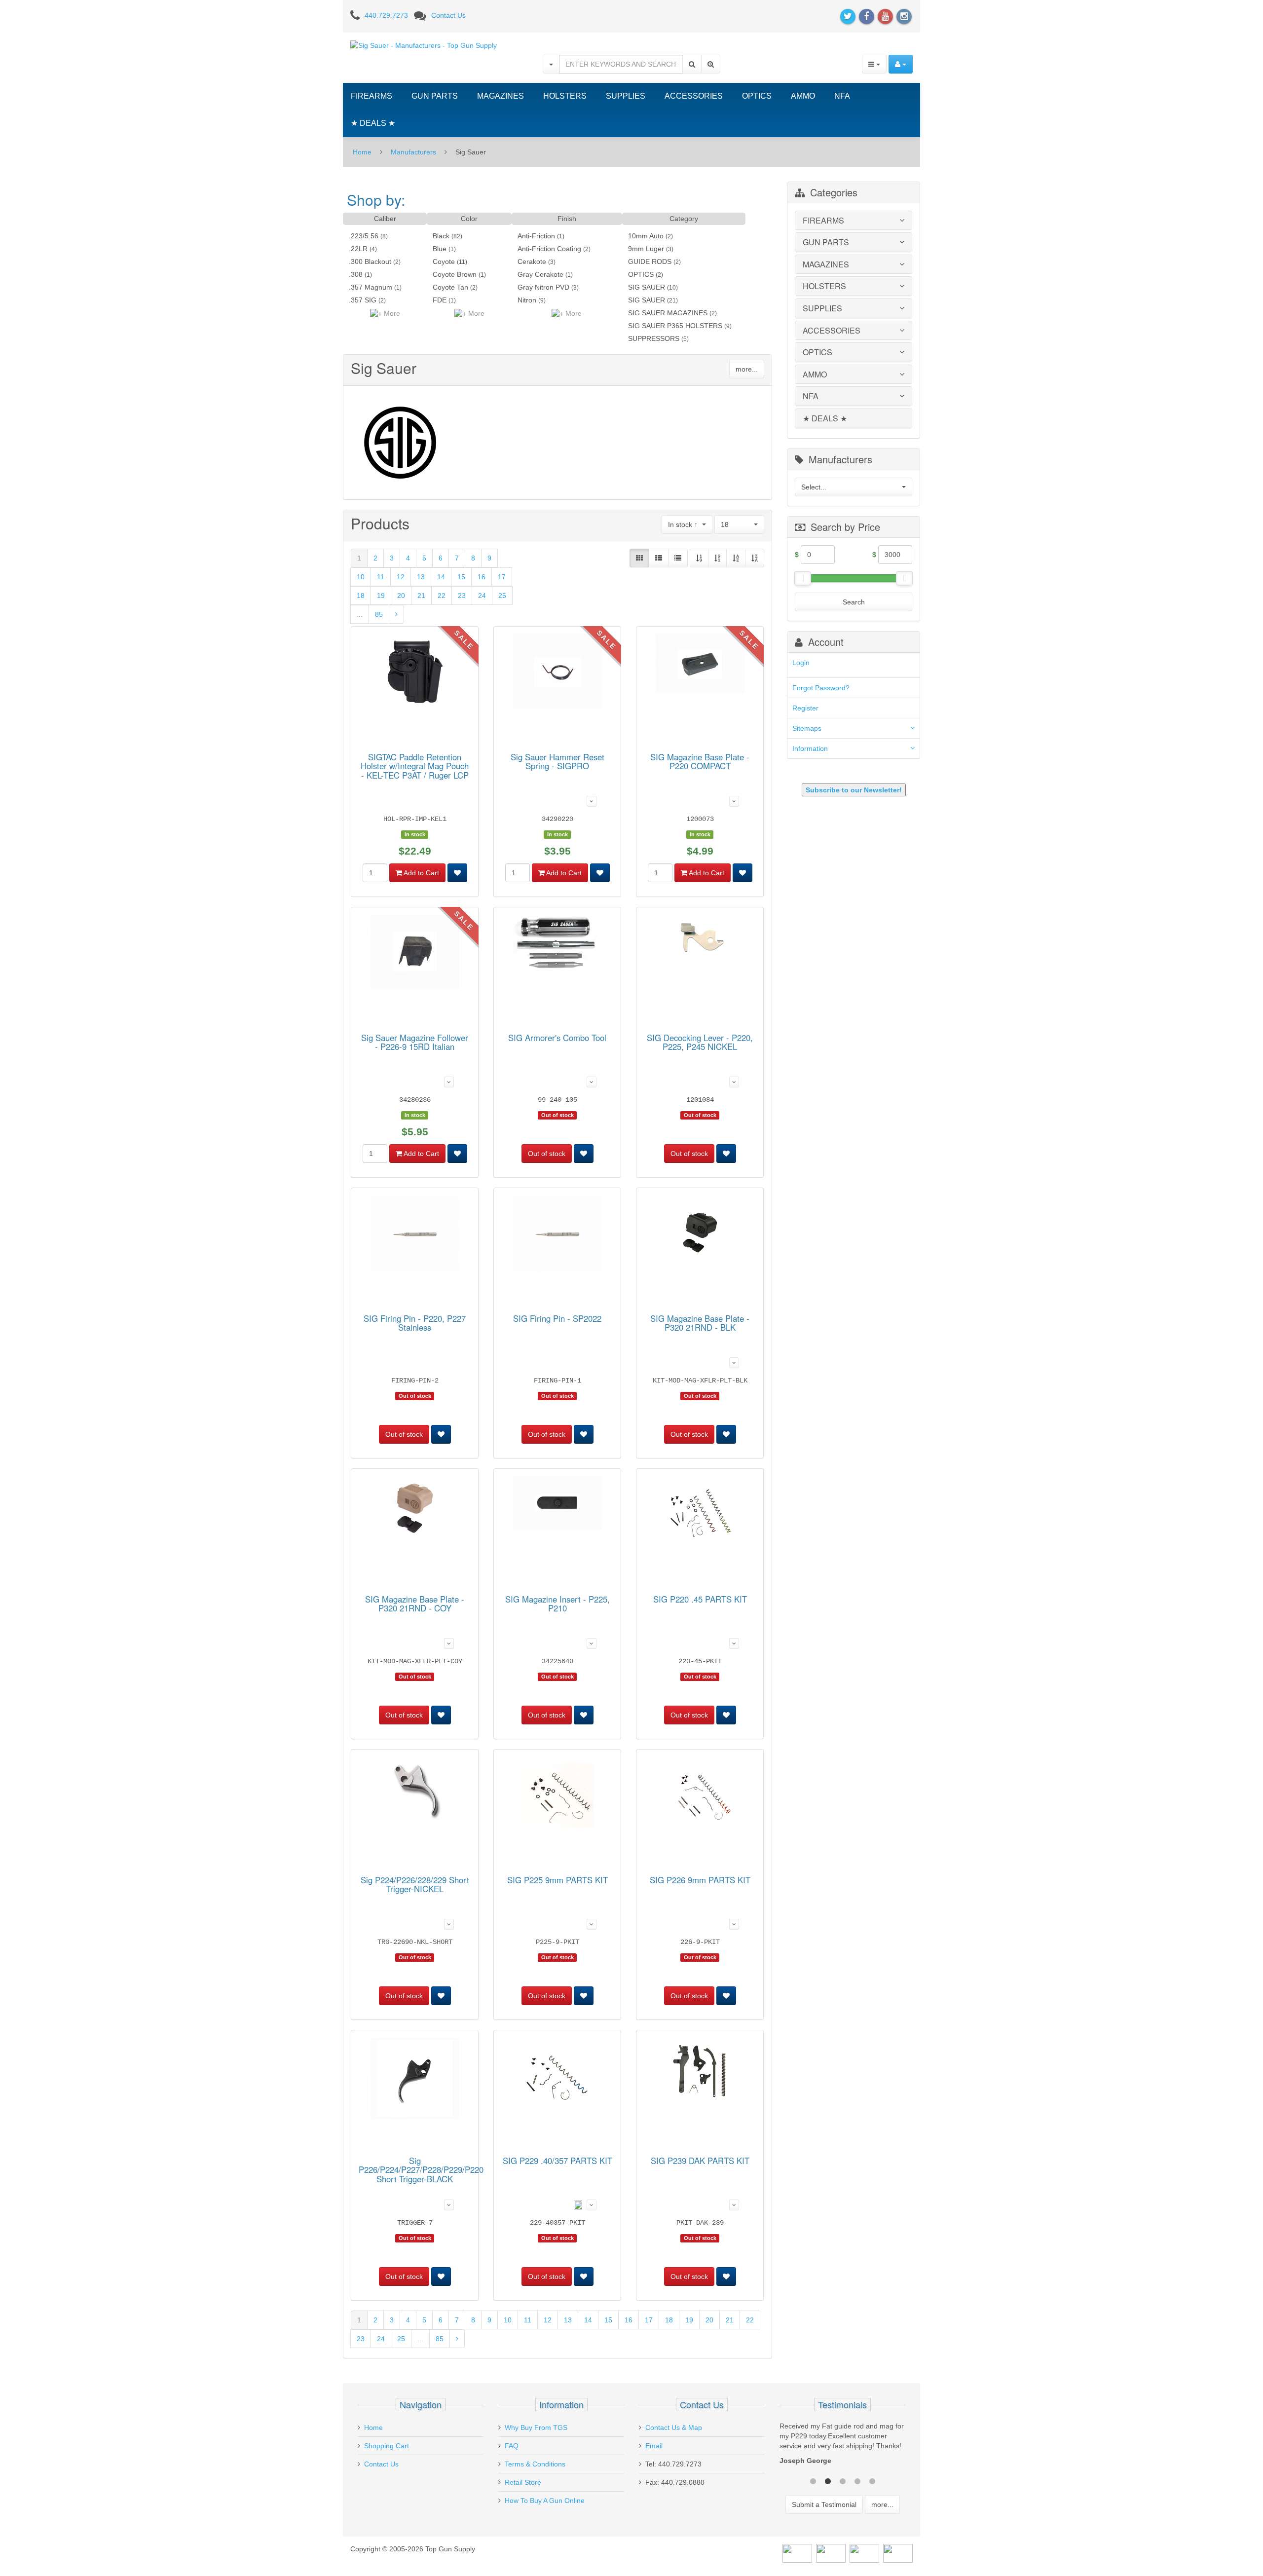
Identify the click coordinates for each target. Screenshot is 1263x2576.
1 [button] (813, 2480)
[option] (842, 2446)
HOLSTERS (565, 96)
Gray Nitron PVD (543, 287)
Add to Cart (421, 873)
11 (381, 577)
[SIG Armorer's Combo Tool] (557, 944)
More (391, 313)
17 (502, 577)
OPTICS (757, 96)
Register (805, 708)
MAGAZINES (501, 96)
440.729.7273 (386, 15)
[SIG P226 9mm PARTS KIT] (700, 1797)
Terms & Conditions (535, 2464)
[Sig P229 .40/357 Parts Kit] (557, 2078)
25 (502, 596)
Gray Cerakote (540, 274)
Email (654, 2446)
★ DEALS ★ (373, 123)
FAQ (512, 2446)
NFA (842, 96)
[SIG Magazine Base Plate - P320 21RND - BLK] (700, 1233)
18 (361, 596)
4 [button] (857, 2480)
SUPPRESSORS (654, 338)
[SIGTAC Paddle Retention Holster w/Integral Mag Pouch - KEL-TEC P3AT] (415, 685)
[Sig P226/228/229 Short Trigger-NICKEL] (415, 1792)
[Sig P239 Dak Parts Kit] (700, 2074)
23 (462, 596)
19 (381, 596)
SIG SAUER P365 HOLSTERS (675, 326)
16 (482, 577)
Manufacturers (413, 152)
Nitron (527, 300)
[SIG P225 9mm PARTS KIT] (557, 1797)
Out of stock (547, 1154)
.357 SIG (363, 300)
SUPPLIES (626, 96)
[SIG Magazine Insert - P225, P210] (557, 1504)
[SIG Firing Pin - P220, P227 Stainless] (415, 1236)
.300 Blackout (370, 261)
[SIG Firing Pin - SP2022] (557, 1236)
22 (442, 596)
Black (441, 236)
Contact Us (448, 15)
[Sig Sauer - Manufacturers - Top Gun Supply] (424, 45)
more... (747, 369)
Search (854, 602)
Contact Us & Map (674, 2427)
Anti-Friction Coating (549, 249)
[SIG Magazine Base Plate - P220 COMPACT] (700, 665)
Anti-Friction (536, 236)
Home (362, 152)
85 (379, 614)
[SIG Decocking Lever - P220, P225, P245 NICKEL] (700, 940)
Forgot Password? (821, 688)
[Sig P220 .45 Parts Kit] (700, 1512)
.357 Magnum (371, 287)
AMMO (803, 96)
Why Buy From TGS (536, 2427)
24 (482, 596)
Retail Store (523, 2482)
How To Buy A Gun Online (545, 2501)
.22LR (358, 249)
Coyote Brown (455, 274)
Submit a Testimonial (824, 2504)
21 (421, 596)
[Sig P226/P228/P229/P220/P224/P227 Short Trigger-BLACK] (415, 2080)
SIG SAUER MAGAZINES (668, 313)
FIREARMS (371, 96)
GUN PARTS (435, 96)
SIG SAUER (647, 287)
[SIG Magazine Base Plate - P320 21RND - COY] (415, 1510)
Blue (440, 249)
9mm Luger (646, 249)
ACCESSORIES (694, 96)
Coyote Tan (450, 287)
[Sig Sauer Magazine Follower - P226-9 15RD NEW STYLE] (415, 953)
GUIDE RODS (650, 261)
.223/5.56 (364, 236)
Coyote (444, 261)
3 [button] (843, 2480)
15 (461, 577)
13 (421, 577)
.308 (356, 274)
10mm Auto (646, 236)
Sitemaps (807, 728)
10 (361, 577)
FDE (440, 300)
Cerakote (532, 261)
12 (401, 577)
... (360, 614)
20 (401, 596)
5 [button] (872, 2480)
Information (810, 748)
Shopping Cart (387, 2446)
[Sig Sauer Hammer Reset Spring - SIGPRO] (557, 673)
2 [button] (828, 2480)
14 (441, 577)
